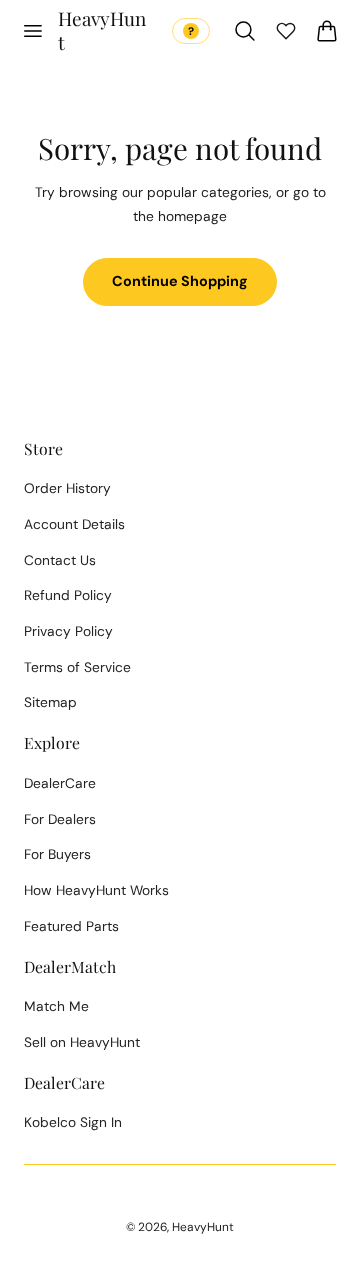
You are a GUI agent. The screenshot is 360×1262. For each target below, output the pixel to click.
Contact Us (60, 560)
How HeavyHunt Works (96, 890)
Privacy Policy (68, 631)
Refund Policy (68, 595)
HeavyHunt (203, 1227)
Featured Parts (71, 926)
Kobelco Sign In (73, 1122)
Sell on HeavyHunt (82, 1042)
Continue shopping (180, 281)
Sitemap (50, 702)
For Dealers (60, 819)
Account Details (74, 524)
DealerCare (60, 783)
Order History (67, 488)
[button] (32, 31)
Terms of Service (77, 667)
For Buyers (57, 854)
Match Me (56, 1006)
